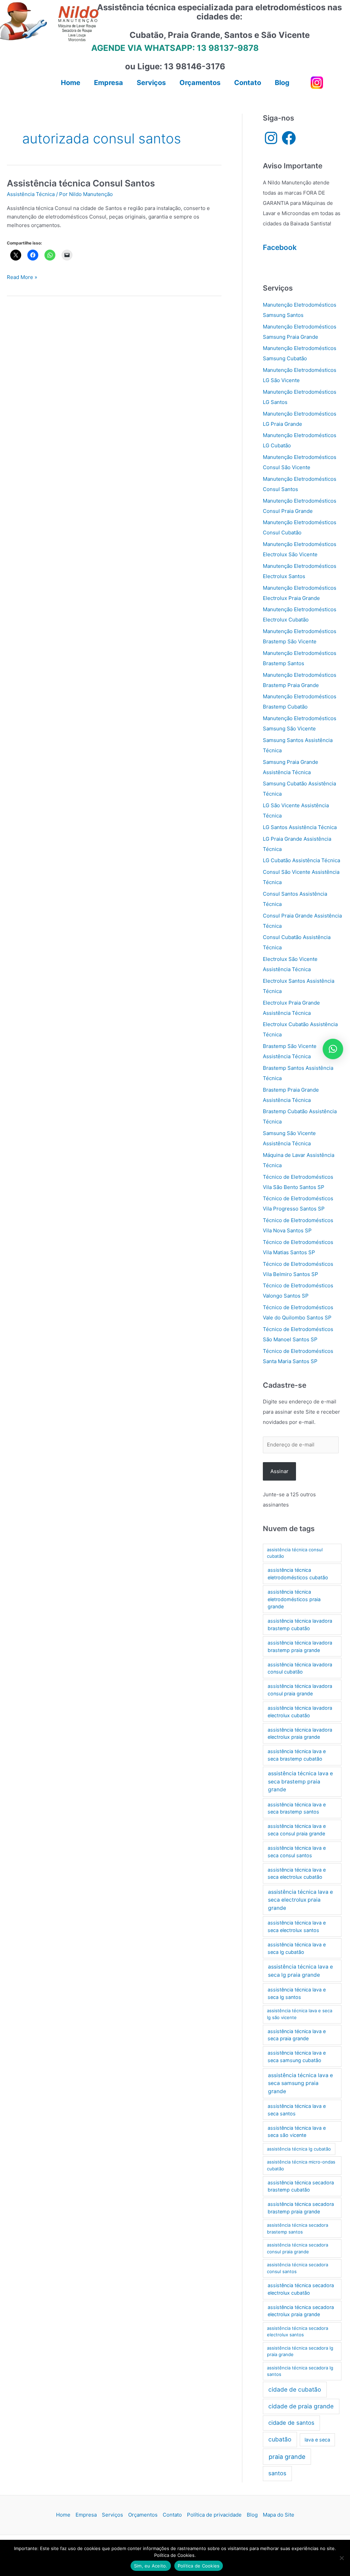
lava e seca (317, 2440)
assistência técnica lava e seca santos (297, 2110)
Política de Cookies (199, 2566)
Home (63, 2515)
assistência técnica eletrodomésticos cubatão (298, 1574)
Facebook (280, 247)
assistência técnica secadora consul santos (298, 2268)
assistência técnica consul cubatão (295, 1553)
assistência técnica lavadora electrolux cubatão (300, 1712)
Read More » (22, 278)
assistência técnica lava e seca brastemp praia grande (300, 1781)
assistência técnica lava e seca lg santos (297, 1993)
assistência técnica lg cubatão (299, 2149)
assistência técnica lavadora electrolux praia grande (300, 1733)
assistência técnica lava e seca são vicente (297, 2132)
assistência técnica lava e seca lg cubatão (297, 1948)
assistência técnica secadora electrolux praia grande (301, 2311)
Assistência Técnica (31, 194)
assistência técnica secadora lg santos (300, 2371)
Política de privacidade (214, 2515)
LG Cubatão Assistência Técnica (301, 860)
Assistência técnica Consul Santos (81, 183)
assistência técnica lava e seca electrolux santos (297, 1926)
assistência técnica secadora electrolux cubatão (301, 2289)
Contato (172, 2515)
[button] (333, 1049)
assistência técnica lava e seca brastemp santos (297, 1808)
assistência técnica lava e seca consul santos (297, 1852)
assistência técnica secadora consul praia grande (298, 2248)
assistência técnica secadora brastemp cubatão (301, 2186)
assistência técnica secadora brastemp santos (298, 2228)
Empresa (86, 2515)
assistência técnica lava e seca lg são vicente (300, 2014)
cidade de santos (291, 2423)
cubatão (280, 2439)
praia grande (287, 2457)
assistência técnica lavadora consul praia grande (300, 1690)
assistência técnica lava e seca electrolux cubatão (297, 1873)
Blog (252, 2515)
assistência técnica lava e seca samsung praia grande (300, 2083)
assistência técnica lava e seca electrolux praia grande (300, 1900)
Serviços (112, 2515)
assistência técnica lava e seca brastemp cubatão (297, 1755)
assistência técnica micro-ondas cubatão (301, 2165)
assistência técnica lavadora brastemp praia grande (300, 1646)
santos (277, 2473)
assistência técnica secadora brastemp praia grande (301, 2208)
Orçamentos (143, 2515)
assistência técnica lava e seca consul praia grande (297, 1830)
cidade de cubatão (295, 2389)
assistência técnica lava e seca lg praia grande (300, 1971)
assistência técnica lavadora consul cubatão (300, 1668)
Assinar (279, 1471)
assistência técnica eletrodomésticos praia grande (294, 1599)
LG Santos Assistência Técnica (300, 827)
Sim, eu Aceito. (151, 2566)
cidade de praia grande (301, 2406)
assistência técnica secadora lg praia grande (300, 2351)
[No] (341, 2558)
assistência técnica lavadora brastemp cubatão (300, 1625)
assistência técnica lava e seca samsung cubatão (297, 2056)
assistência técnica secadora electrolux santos (298, 2332)
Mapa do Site (279, 2515)
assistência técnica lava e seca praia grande (297, 2035)
